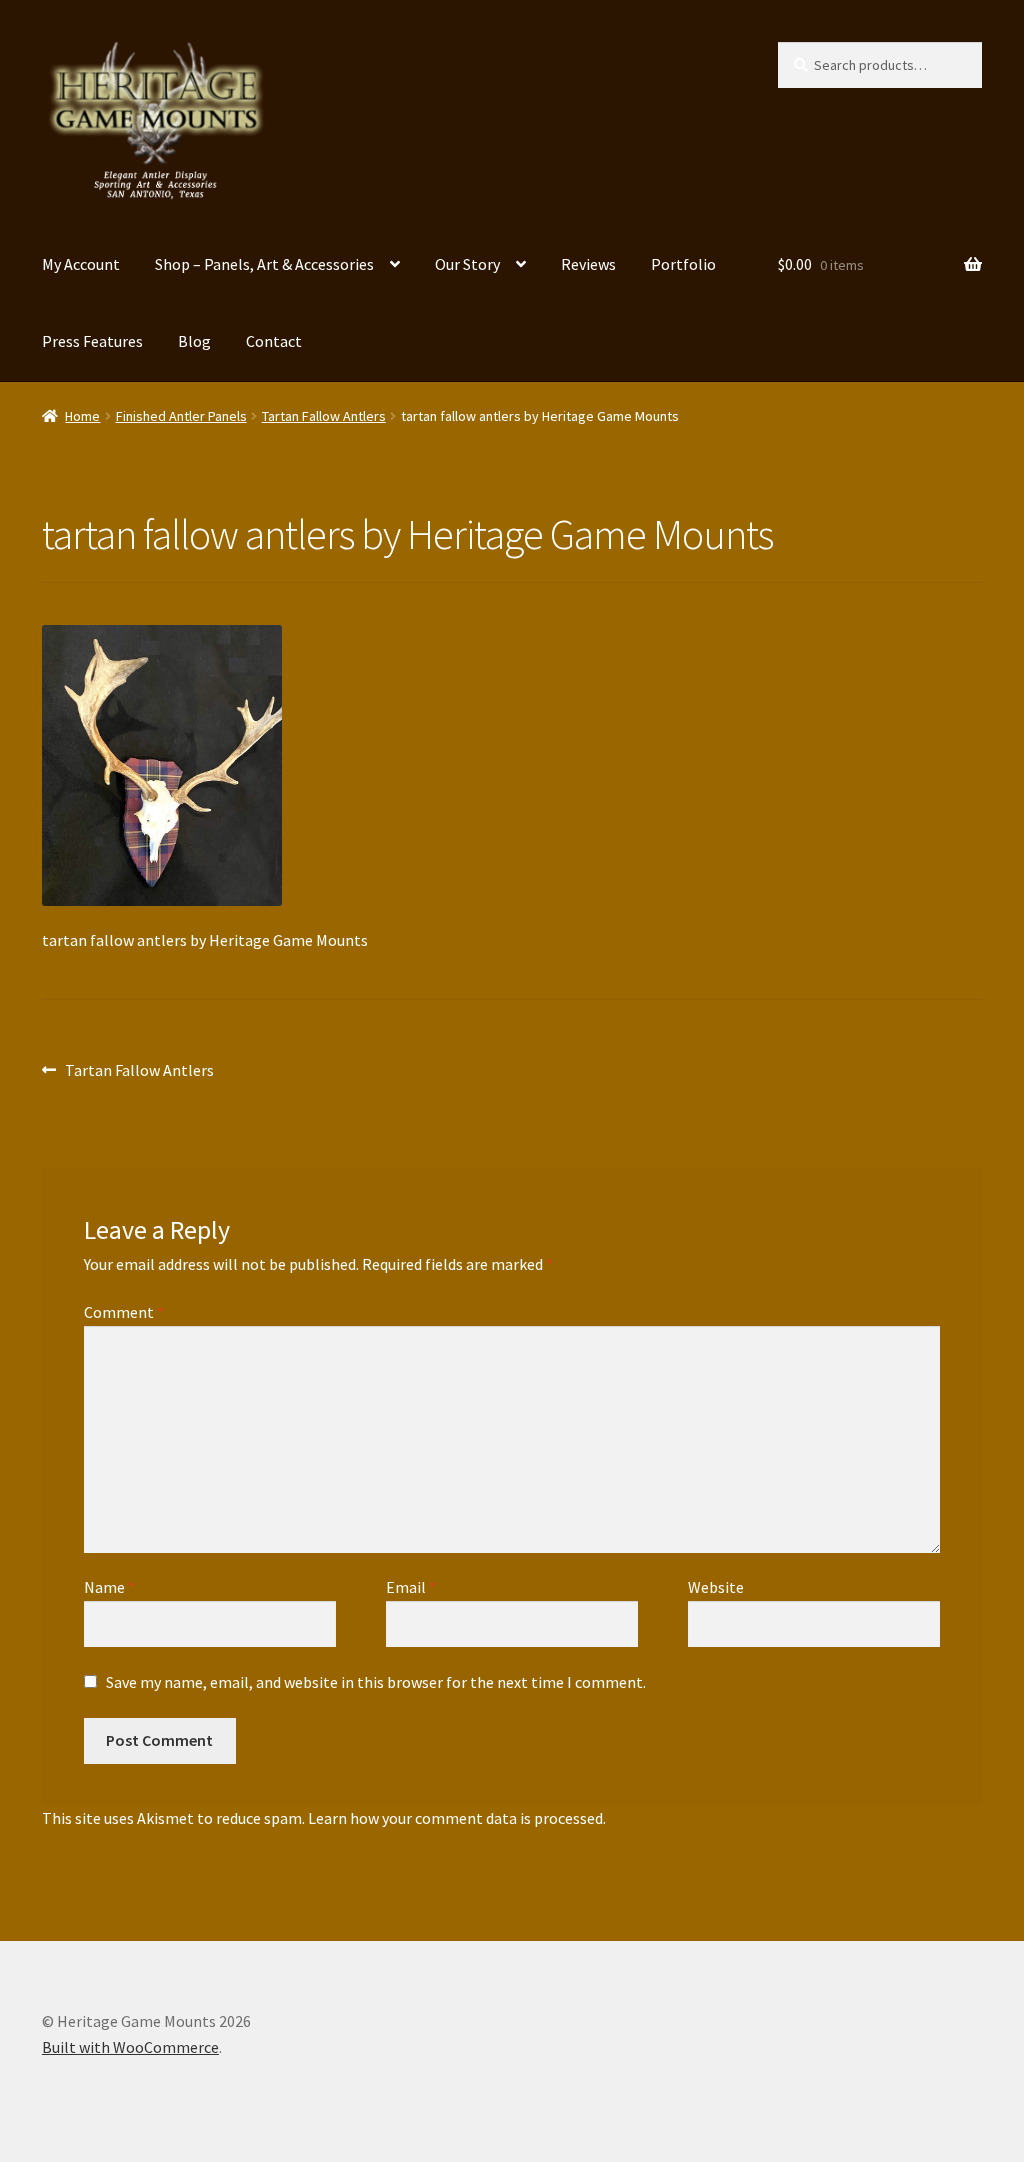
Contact (274, 341)
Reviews (588, 264)
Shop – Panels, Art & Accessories (264, 264)
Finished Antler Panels (181, 416)
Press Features (92, 341)
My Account (81, 264)
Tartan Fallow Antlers (324, 416)
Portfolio (683, 264)
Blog (194, 341)
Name (109, 1587)
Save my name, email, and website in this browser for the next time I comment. (376, 1682)
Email (411, 1587)
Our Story (467, 264)
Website (716, 1587)
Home (82, 416)
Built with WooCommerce (130, 2047)
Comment (124, 1312)
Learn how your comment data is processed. (457, 1818)
